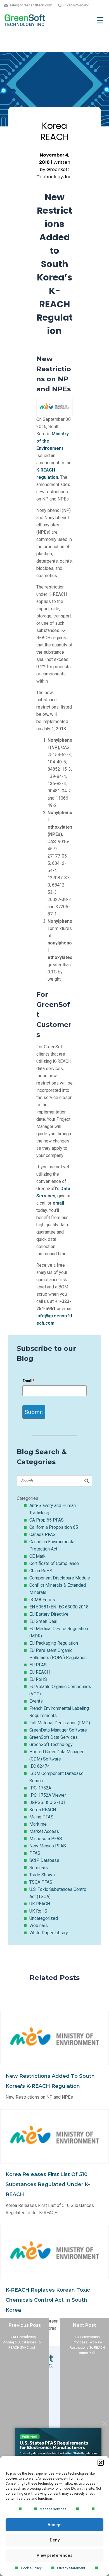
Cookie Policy (31, 2568)
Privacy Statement (71, 2568)
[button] (101, 2463)
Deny (55, 2540)
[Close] (104, 2424)
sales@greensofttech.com (31, 5)
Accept (55, 2525)
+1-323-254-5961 (76, 5)
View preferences (54, 2555)
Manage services (53, 2509)
